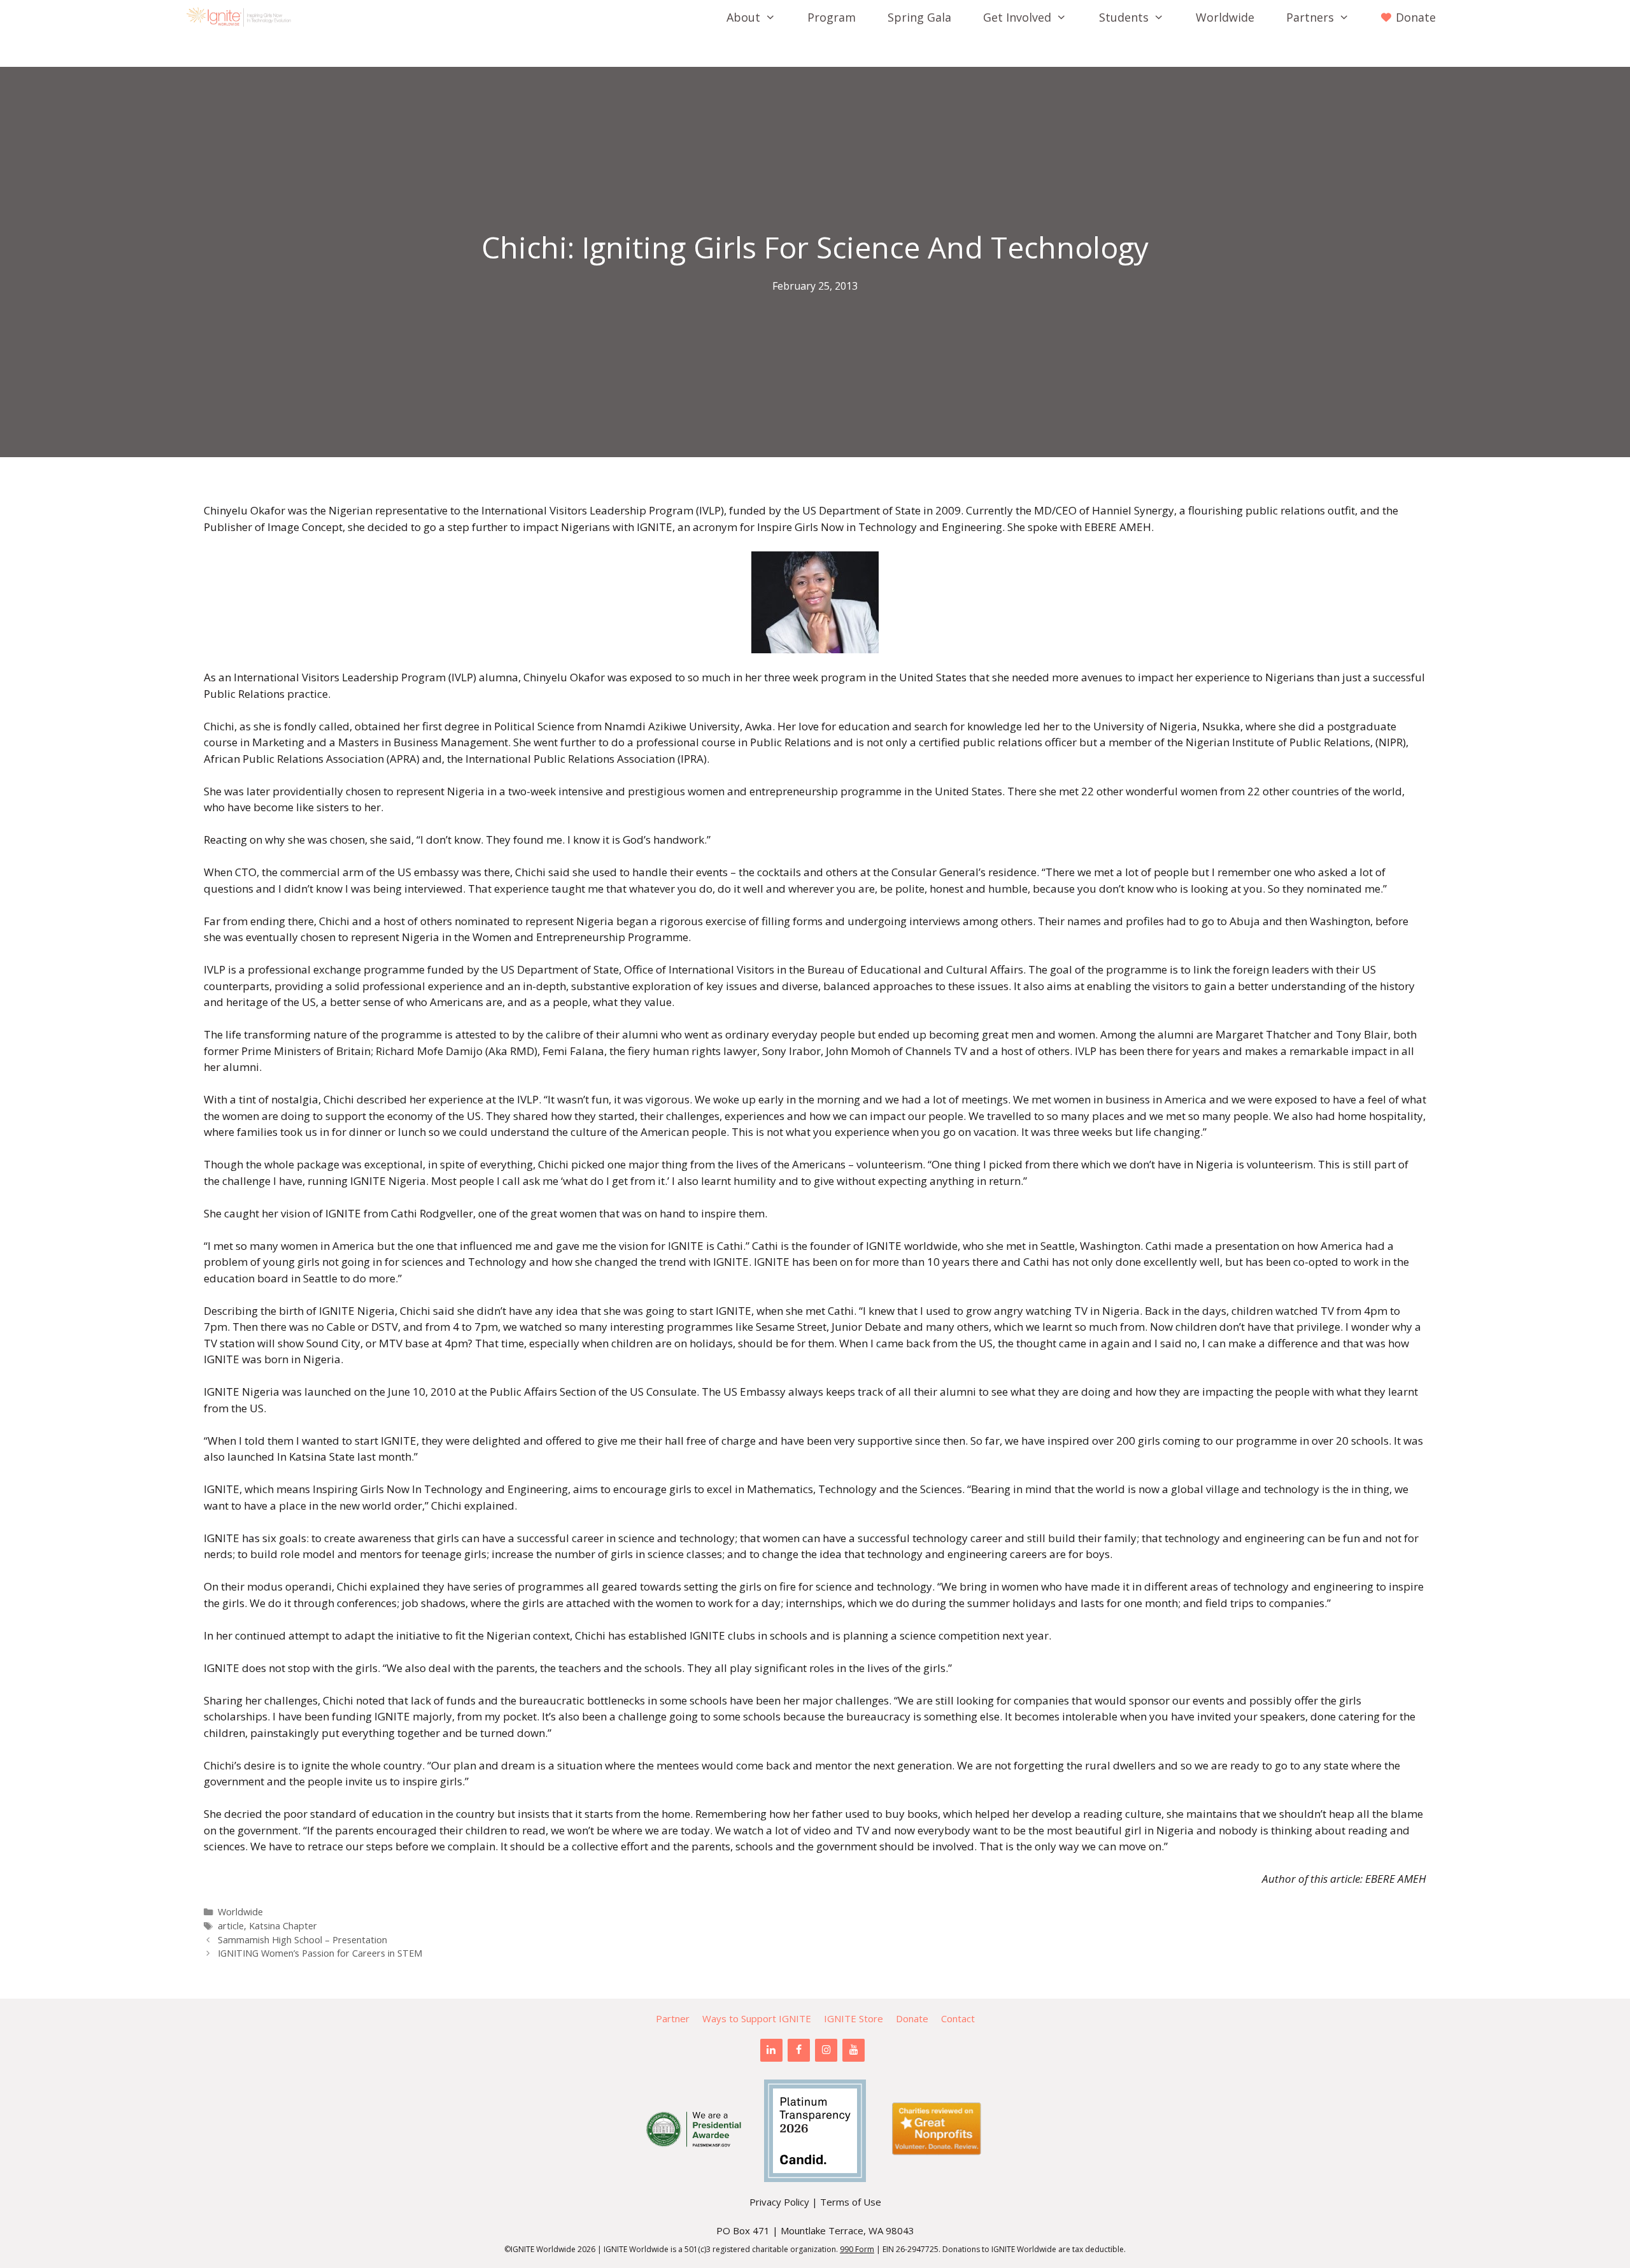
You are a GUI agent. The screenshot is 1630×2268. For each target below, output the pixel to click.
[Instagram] (826, 2050)
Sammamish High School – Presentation (302, 1940)
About (743, 17)
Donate (912, 2018)
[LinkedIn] (771, 2050)
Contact (958, 2018)
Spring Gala (919, 17)
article (231, 1926)
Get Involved (1017, 17)
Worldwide (1225, 17)
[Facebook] (799, 2050)
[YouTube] (854, 2050)
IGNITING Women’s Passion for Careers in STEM (320, 1953)
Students (1124, 17)
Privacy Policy (779, 2202)
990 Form (857, 2249)
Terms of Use (851, 2202)
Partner (673, 2018)
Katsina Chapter (283, 1926)
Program (832, 17)
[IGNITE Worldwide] (242, 17)
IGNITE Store (854, 2018)
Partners (1310, 17)
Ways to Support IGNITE (757, 2018)
